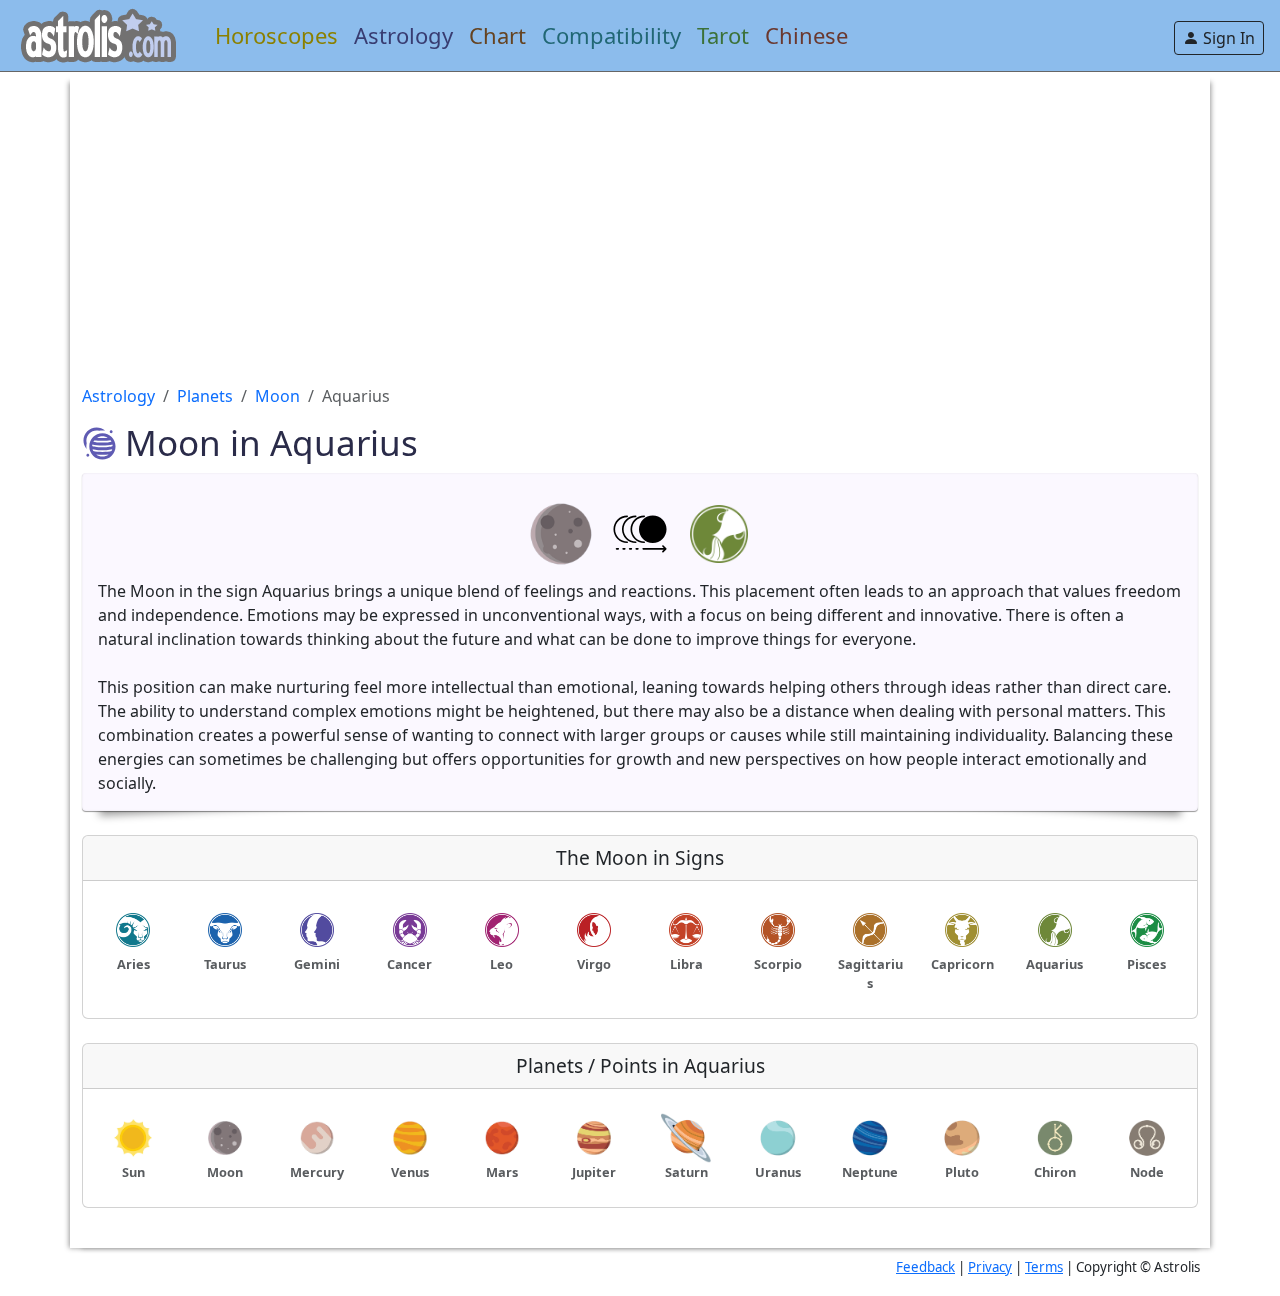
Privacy (990, 1267)
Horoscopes (276, 35)
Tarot (723, 35)
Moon (277, 396)
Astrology (403, 35)
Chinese (806, 35)
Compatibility (611, 35)
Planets (205, 396)
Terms (1044, 1267)
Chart (497, 35)
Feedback (925, 1267)
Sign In (1227, 38)
